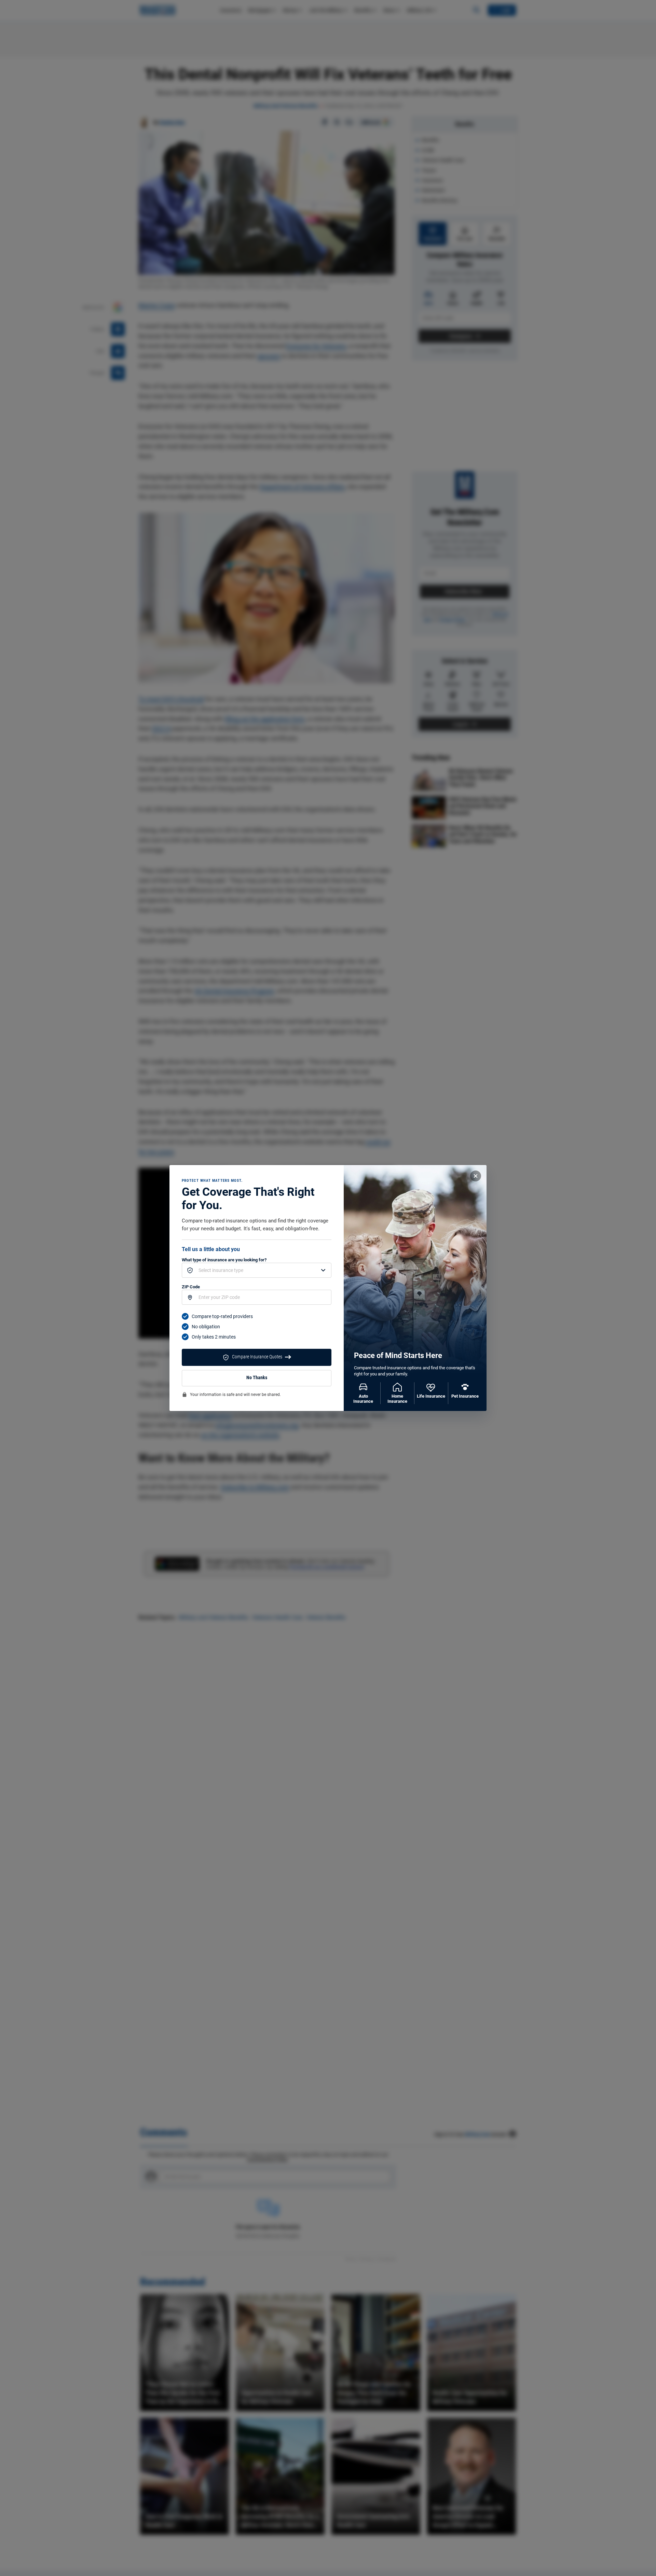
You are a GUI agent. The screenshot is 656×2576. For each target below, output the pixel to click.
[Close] (476, 1176)
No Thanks (257, 1378)
